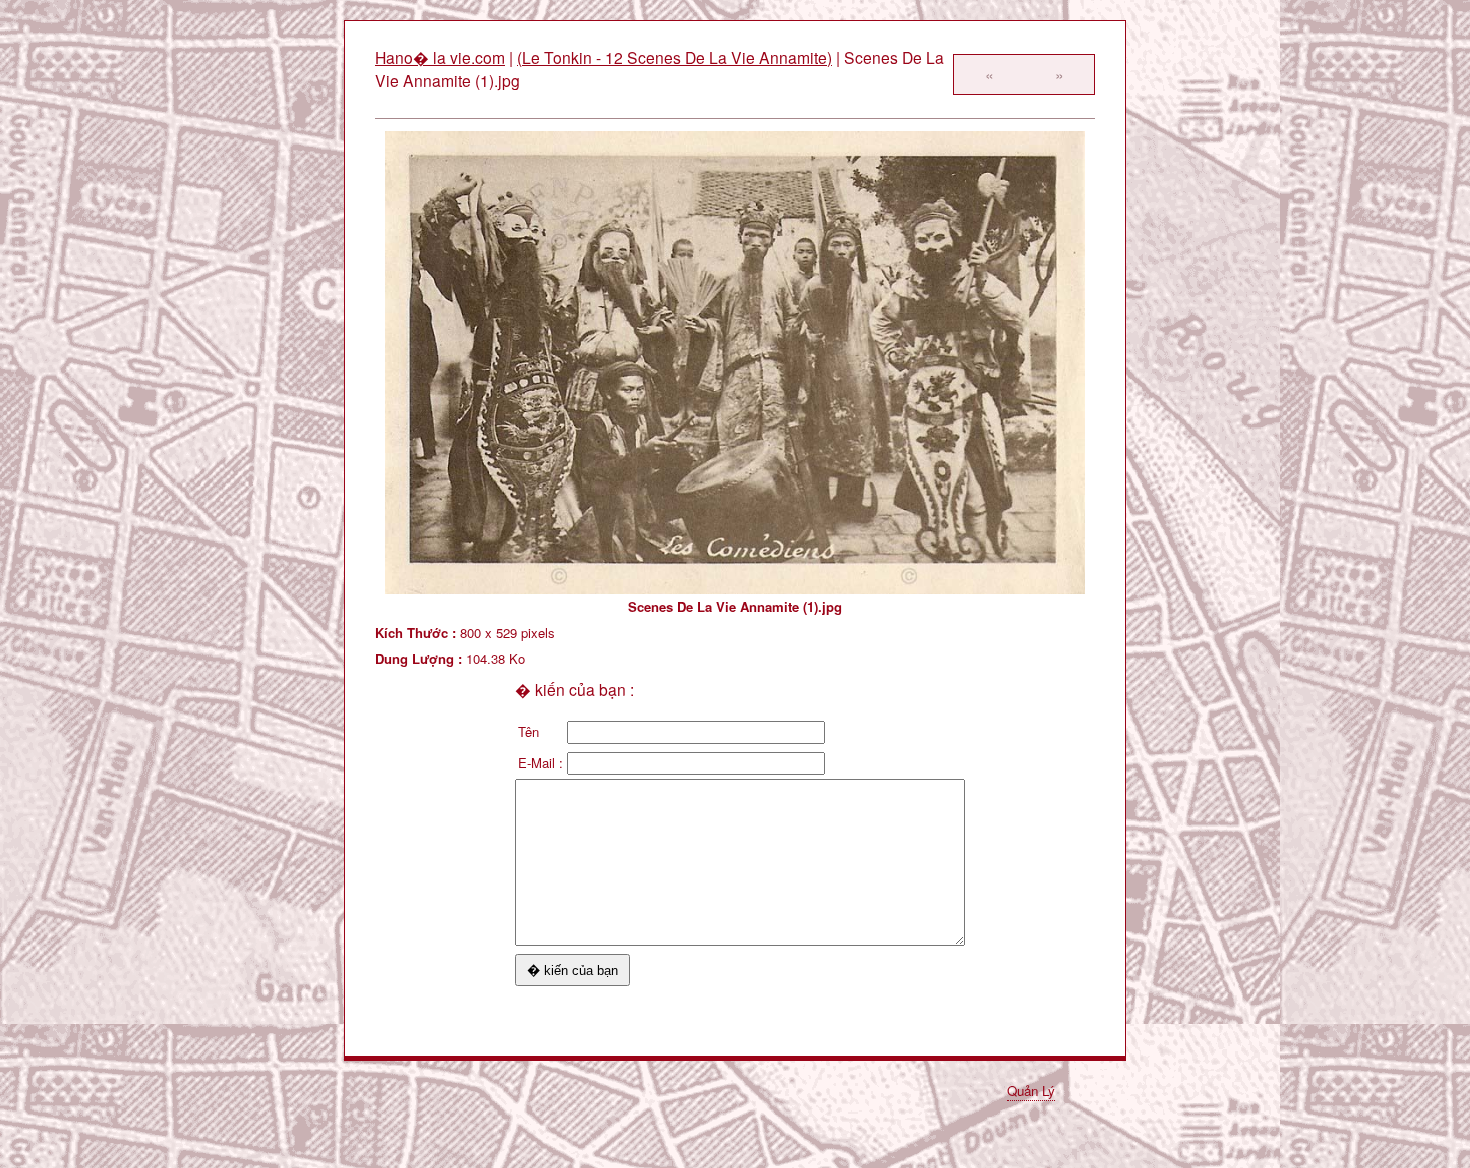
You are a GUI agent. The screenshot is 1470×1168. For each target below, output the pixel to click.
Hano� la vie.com (440, 57)
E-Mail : (540, 762)
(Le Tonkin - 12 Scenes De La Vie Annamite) (674, 57)
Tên (528, 731)
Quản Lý (1031, 1090)
